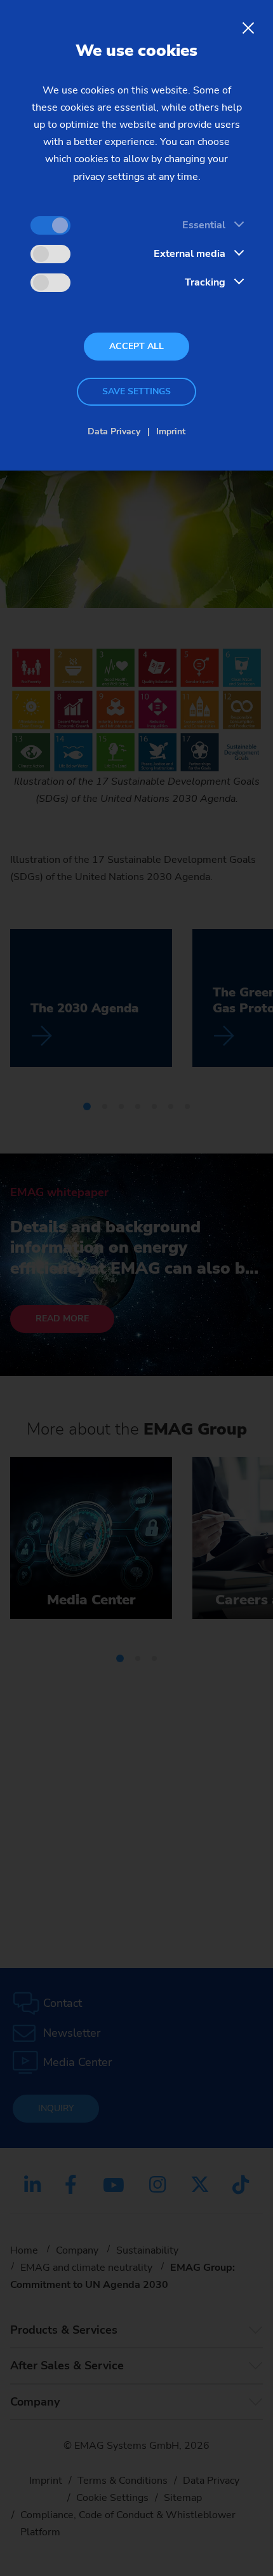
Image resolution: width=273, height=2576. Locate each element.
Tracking (205, 282)
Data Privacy (114, 431)
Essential (204, 225)
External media (190, 254)
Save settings (136, 391)
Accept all (136, 346)
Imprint (171, 431)
